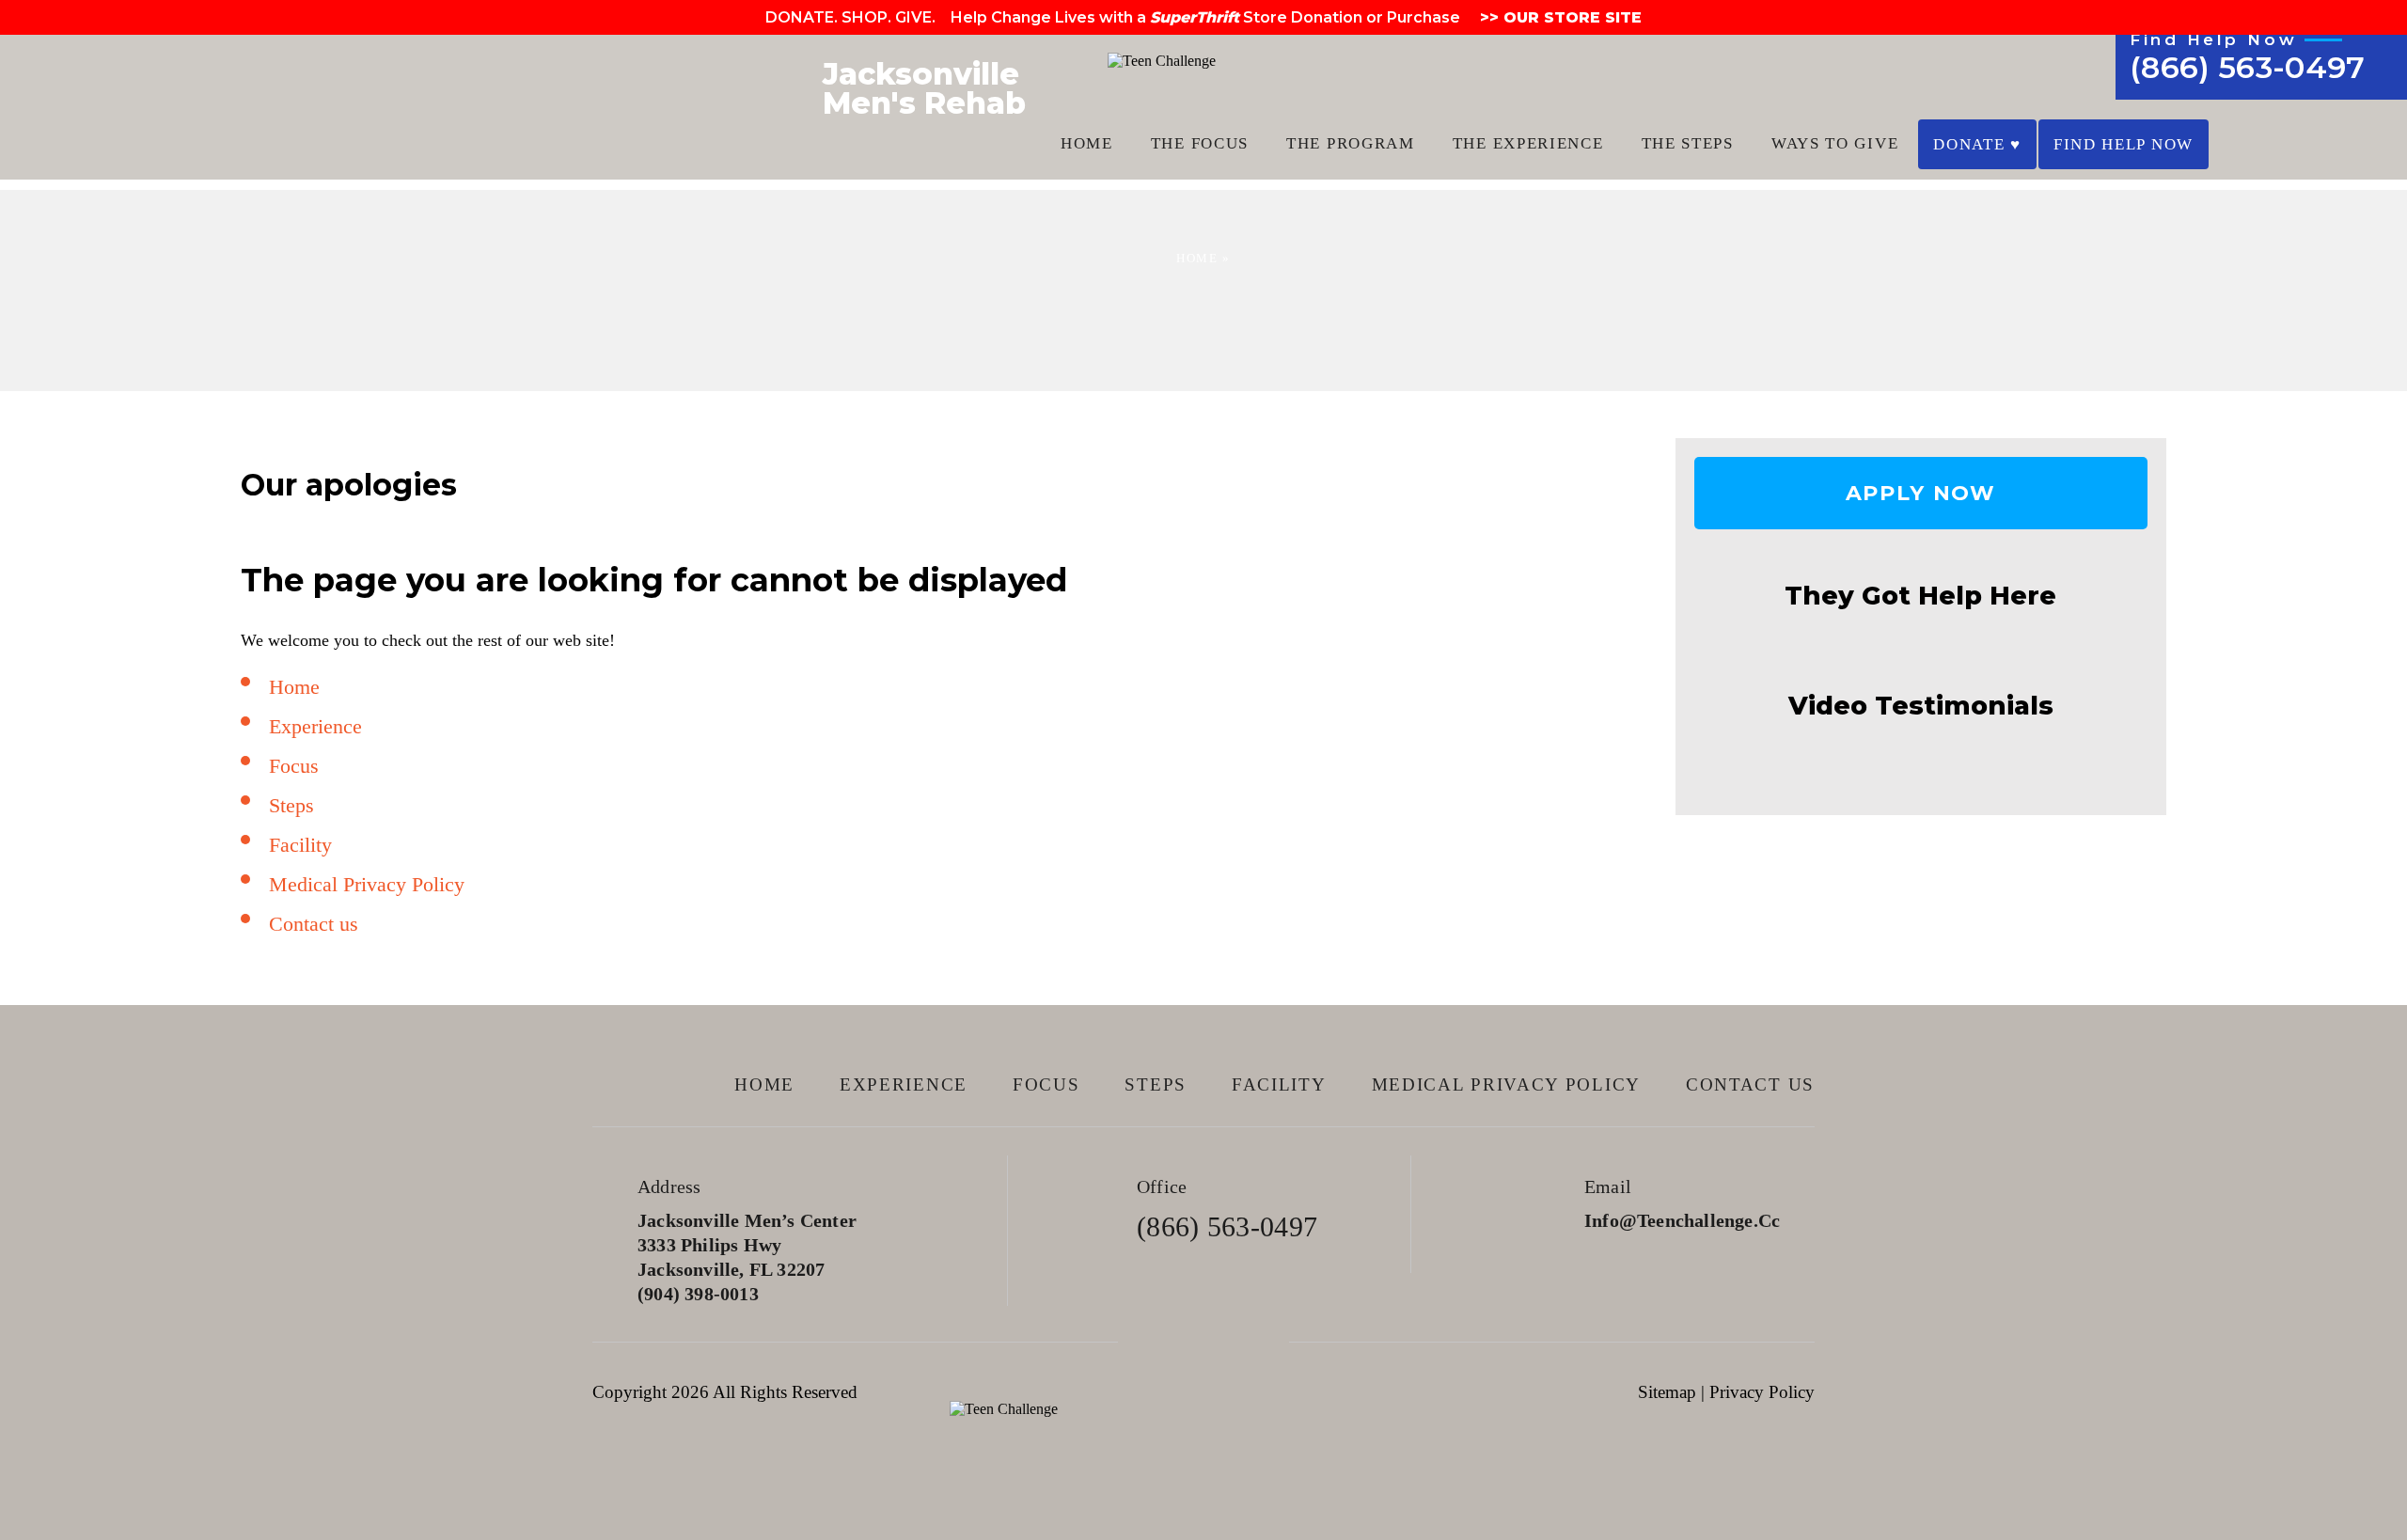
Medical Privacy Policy (367, 884)
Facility (300, 845)
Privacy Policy (1762, 1392)
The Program (1351, 143)
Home (1087, 143)
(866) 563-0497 (2247, 68)
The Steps (1688, 143)
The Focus (1200, 143)
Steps (291, 805)
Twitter (1204, 1342)
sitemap (1667, 1392)
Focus (294, 766)
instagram (1258, 1342)
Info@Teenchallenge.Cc (1682, 1220)
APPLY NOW (1921, 493)
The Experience (1528, 143)
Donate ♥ (1977, 144)
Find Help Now (2124, 144)
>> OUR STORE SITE (1558, 17)
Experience (315, 726)
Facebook (1150, 1342)
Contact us (314, 924)
